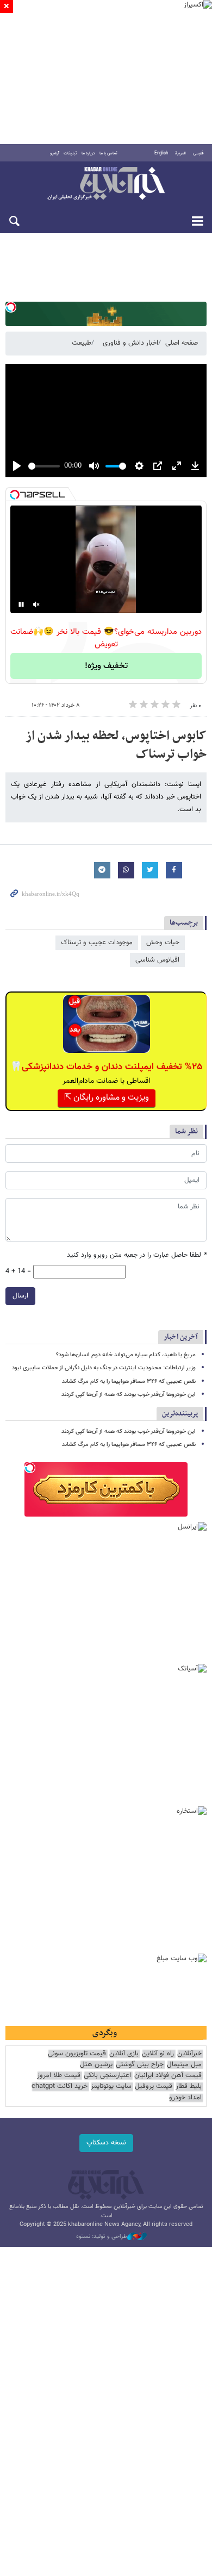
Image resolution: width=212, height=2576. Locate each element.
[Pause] (21, 604)
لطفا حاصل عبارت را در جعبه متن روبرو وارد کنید (137, 1255)
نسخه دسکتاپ (106, 2143)
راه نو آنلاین (158, 2054)
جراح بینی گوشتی (140, 2065)
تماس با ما (108, 153)
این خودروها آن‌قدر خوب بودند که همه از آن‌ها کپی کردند (129, 1395)
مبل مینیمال (184, 2065)
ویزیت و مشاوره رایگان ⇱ (107, 1098)
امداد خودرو (185, 2098)
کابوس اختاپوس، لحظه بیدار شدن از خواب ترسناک (116, 745)
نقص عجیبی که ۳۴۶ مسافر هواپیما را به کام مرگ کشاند (129, 1381)
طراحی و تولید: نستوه (102, 2237)
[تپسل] (11, 307)
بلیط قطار (189, 2087)
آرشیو (55, 153)
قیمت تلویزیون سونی (77, 2054)
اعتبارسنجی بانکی (107, 2076)
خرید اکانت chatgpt (60, 2087)
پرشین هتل (96, 2065)
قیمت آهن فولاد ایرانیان (168, 2076)
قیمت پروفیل (154, 2087)
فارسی (198, 153)
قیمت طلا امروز (59, 2076)
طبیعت (82, 343)
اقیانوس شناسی (157, 960)
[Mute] (36, 604)
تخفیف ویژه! (106, 666)
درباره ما (88, 153)
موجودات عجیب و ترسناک (97, 943)
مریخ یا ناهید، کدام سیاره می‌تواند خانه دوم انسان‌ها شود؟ (126, 1355)
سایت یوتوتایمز (111, 2087)
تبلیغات (70, 153)
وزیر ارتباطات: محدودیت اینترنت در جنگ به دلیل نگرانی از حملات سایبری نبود (104, 1368)
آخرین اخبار (181, 1337)
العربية (180, 153)
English (161, 153)
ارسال (20, 1296)
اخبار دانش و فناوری (130, 343)
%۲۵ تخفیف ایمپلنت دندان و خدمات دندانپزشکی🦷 (106, 1067)
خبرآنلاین (106, 184)
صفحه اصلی (182, 343)
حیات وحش (163, 943)
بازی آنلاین (124, 2054)
